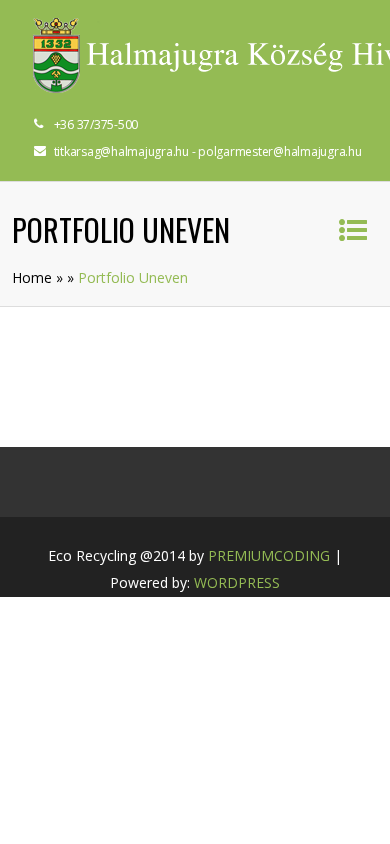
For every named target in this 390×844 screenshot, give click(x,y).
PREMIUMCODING (269, 555)
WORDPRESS (237, 582)
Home (32, 277)
